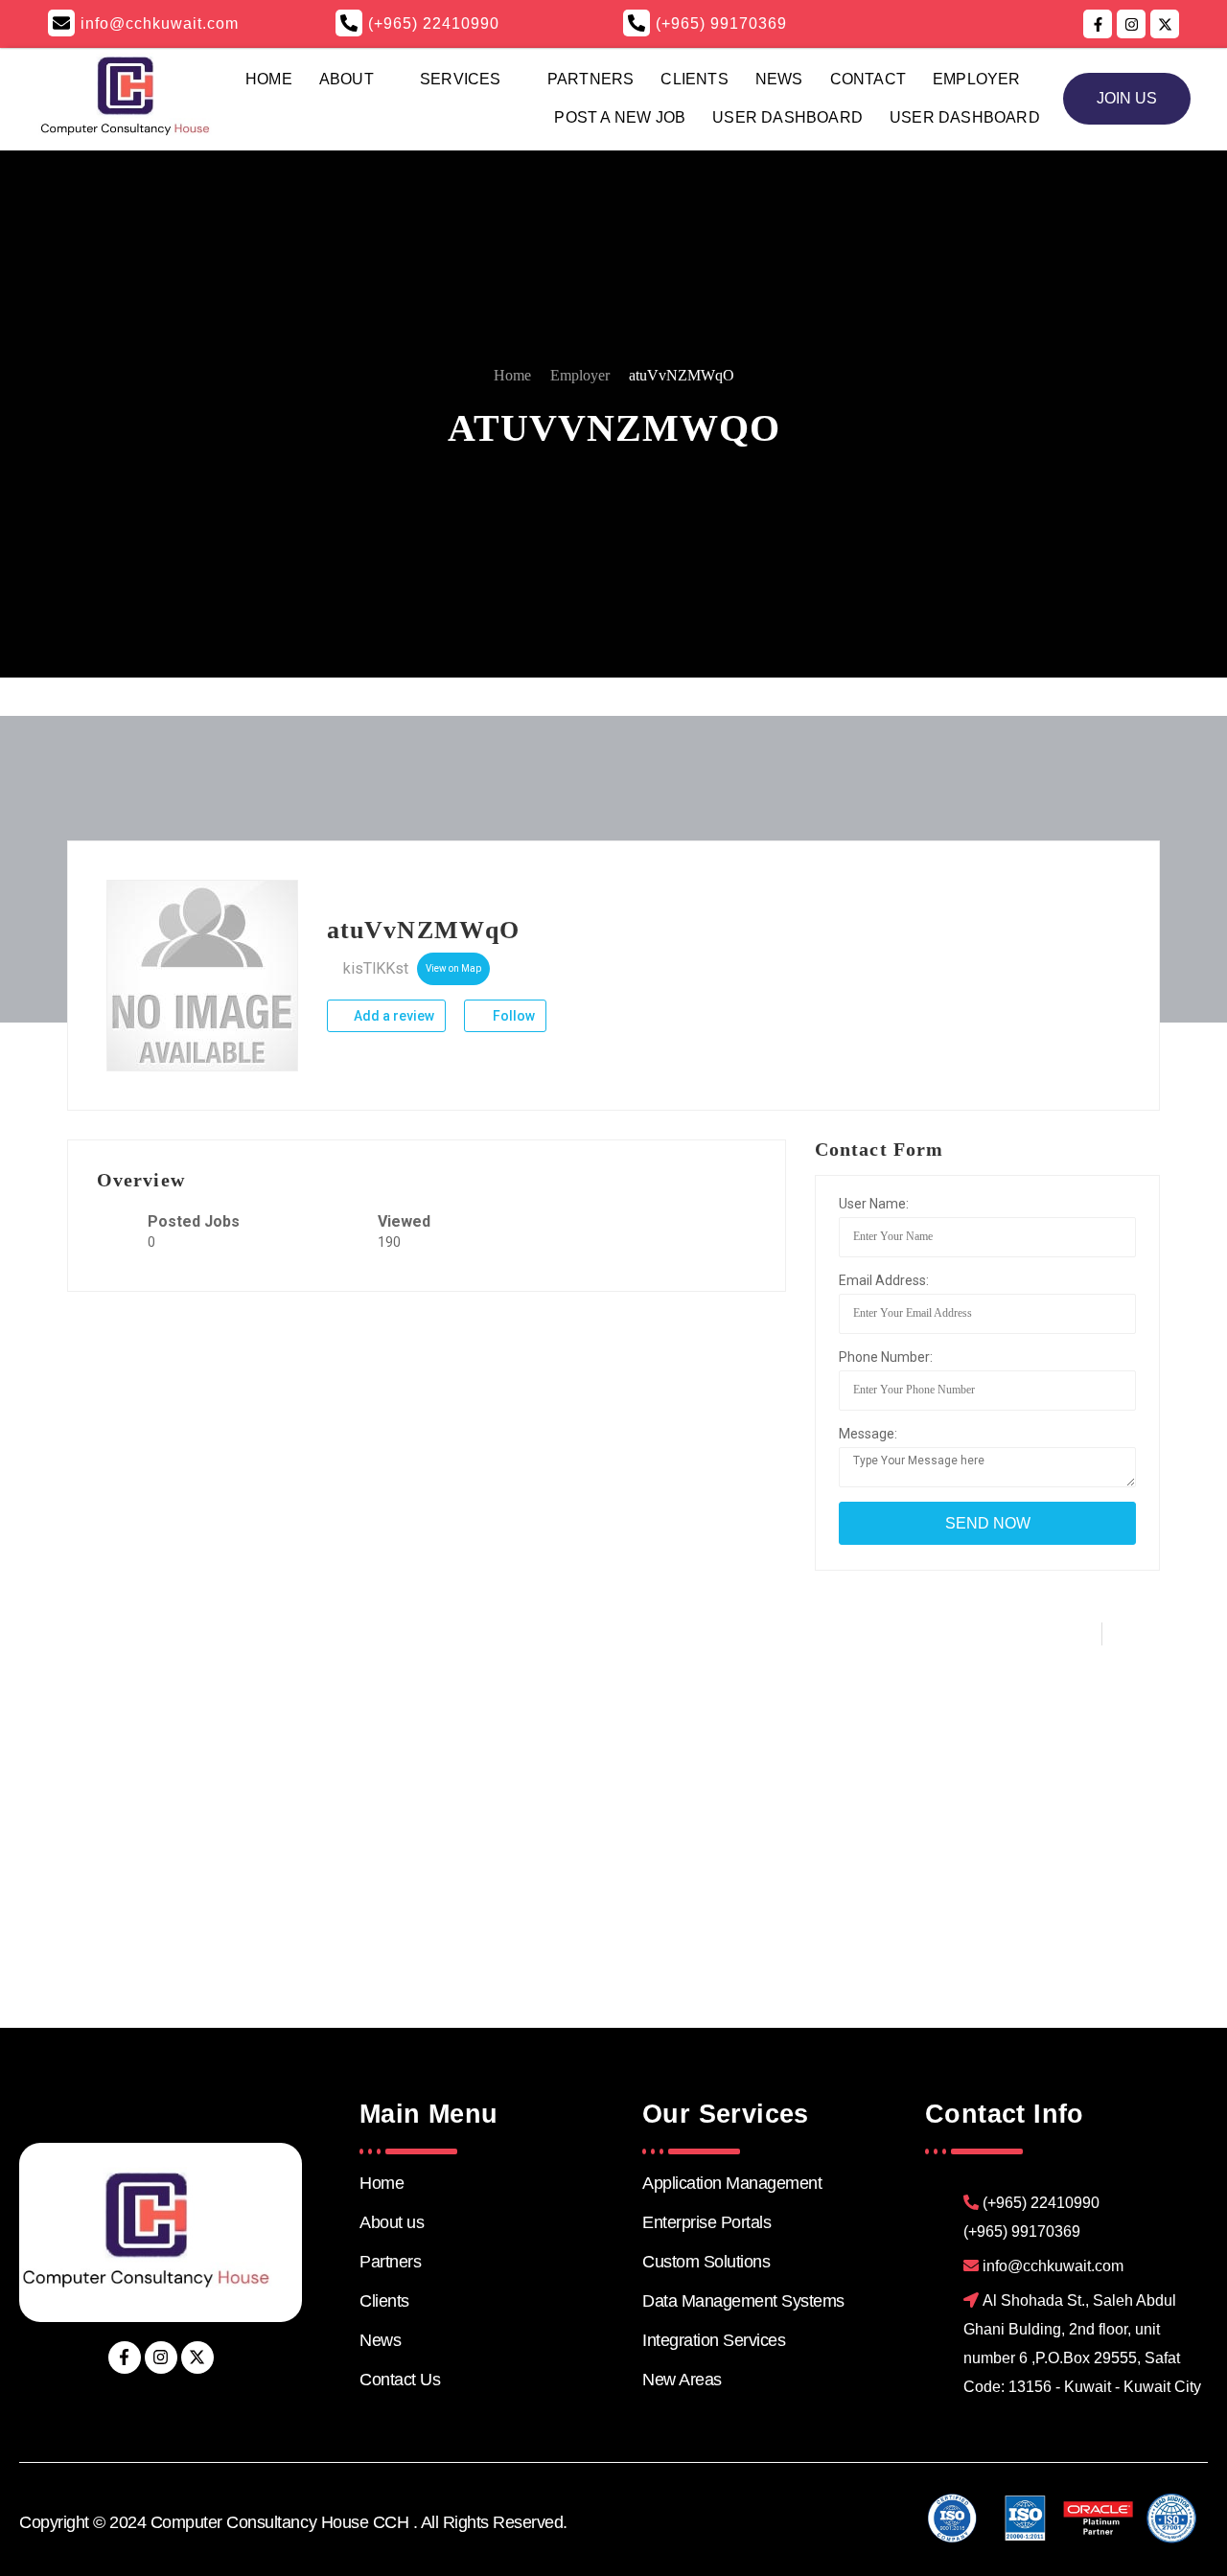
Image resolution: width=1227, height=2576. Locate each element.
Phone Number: (886, 1357)
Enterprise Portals (706, 2222)
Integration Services (714, 2340)
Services (461, 79)
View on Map (453, 968)
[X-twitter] (197, 2357)
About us (392, 2222)
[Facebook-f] (125, 2357)
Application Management (732, 2183)
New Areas (682, 2380)
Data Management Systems (743, 2301)
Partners (591, 79)
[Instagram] (161, 2357)
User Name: (874, 1204)
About (347, 79)
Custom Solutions (706, 2262)
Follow (512, 1016)
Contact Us (400, 2380)
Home (269, 79)
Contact (868, 79)
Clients (694, 79)
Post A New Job (620, 117)
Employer (977, 79)
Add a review (393, 1016)
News (779, 79)
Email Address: (884, 1280)
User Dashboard (787, 117)
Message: (868, 1434)
